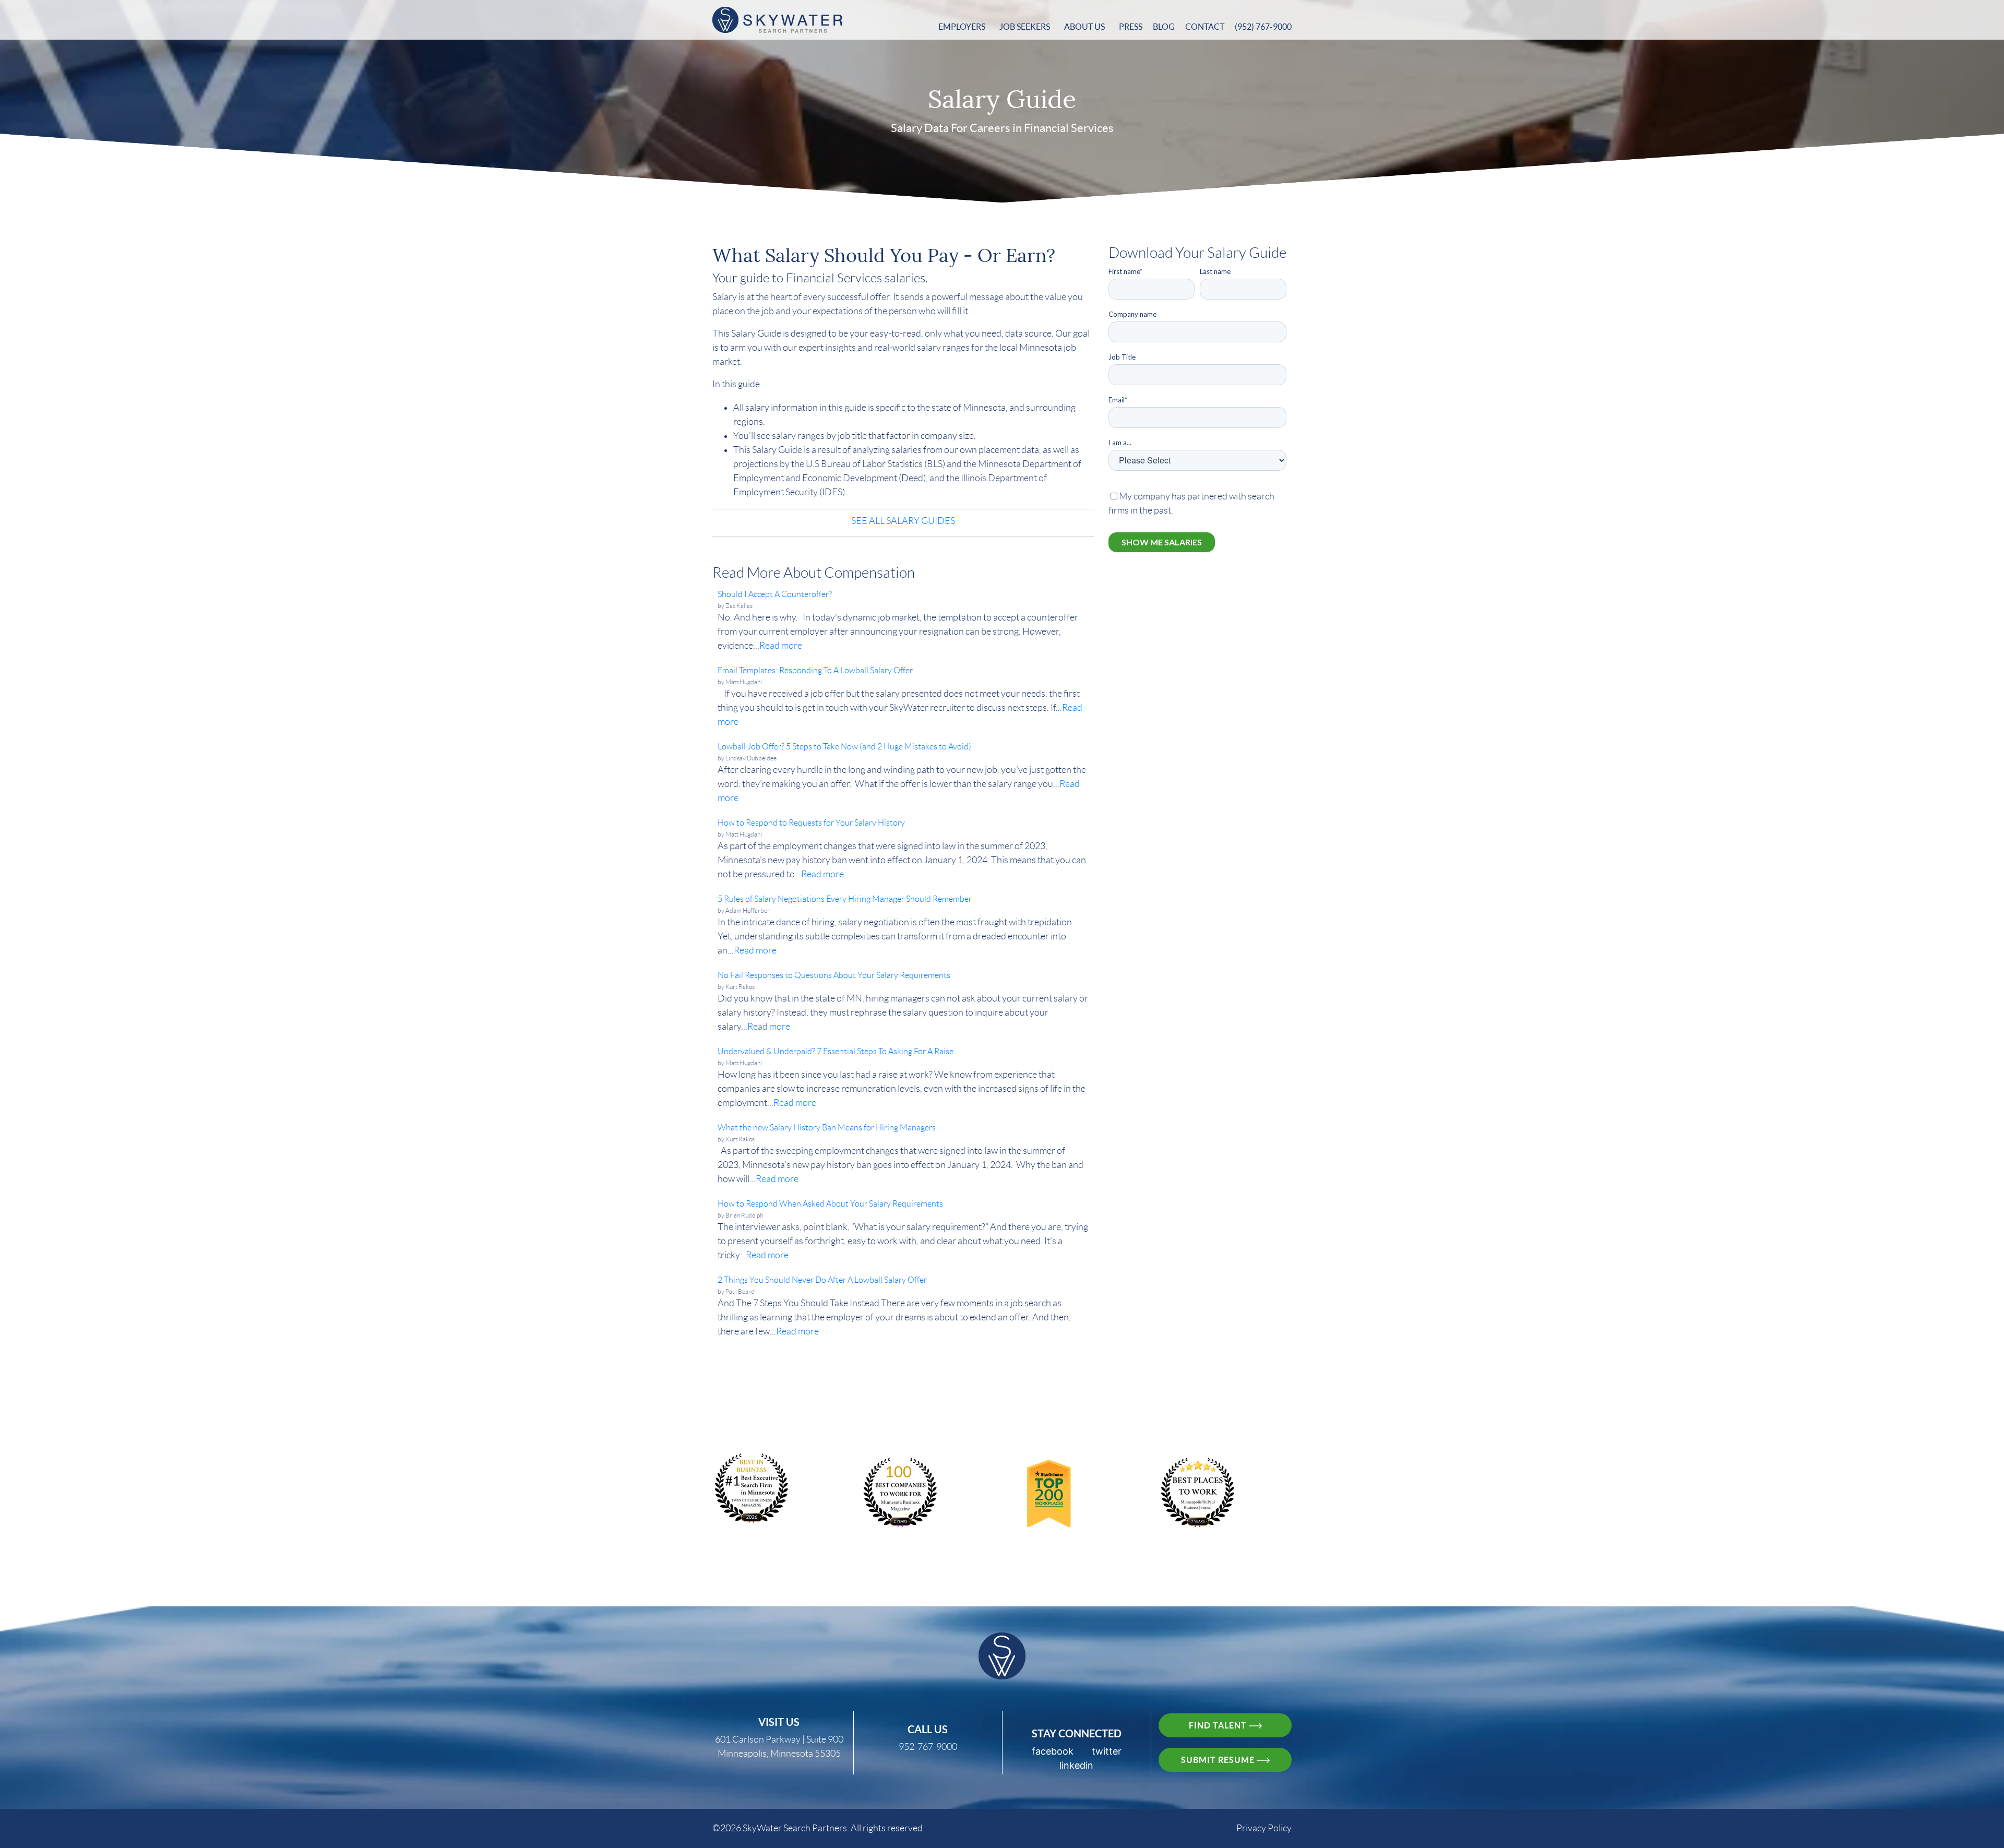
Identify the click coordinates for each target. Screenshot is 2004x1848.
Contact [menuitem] (1205, 27)
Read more (781, 646)
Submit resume (1219, 1760)
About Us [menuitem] (1084, 27)
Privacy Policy (1264, 1828)
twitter (1107, 1751)
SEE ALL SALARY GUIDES (903, 521)
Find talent (1219, 1725)
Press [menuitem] (1131, 27)
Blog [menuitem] (1164, 27)
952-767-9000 (928, 1747)
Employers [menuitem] (962, 27)
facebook (1053, 1751)
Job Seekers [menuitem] (1025, 27)
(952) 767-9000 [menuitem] (1263, 27)
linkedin (1076, 1765)
